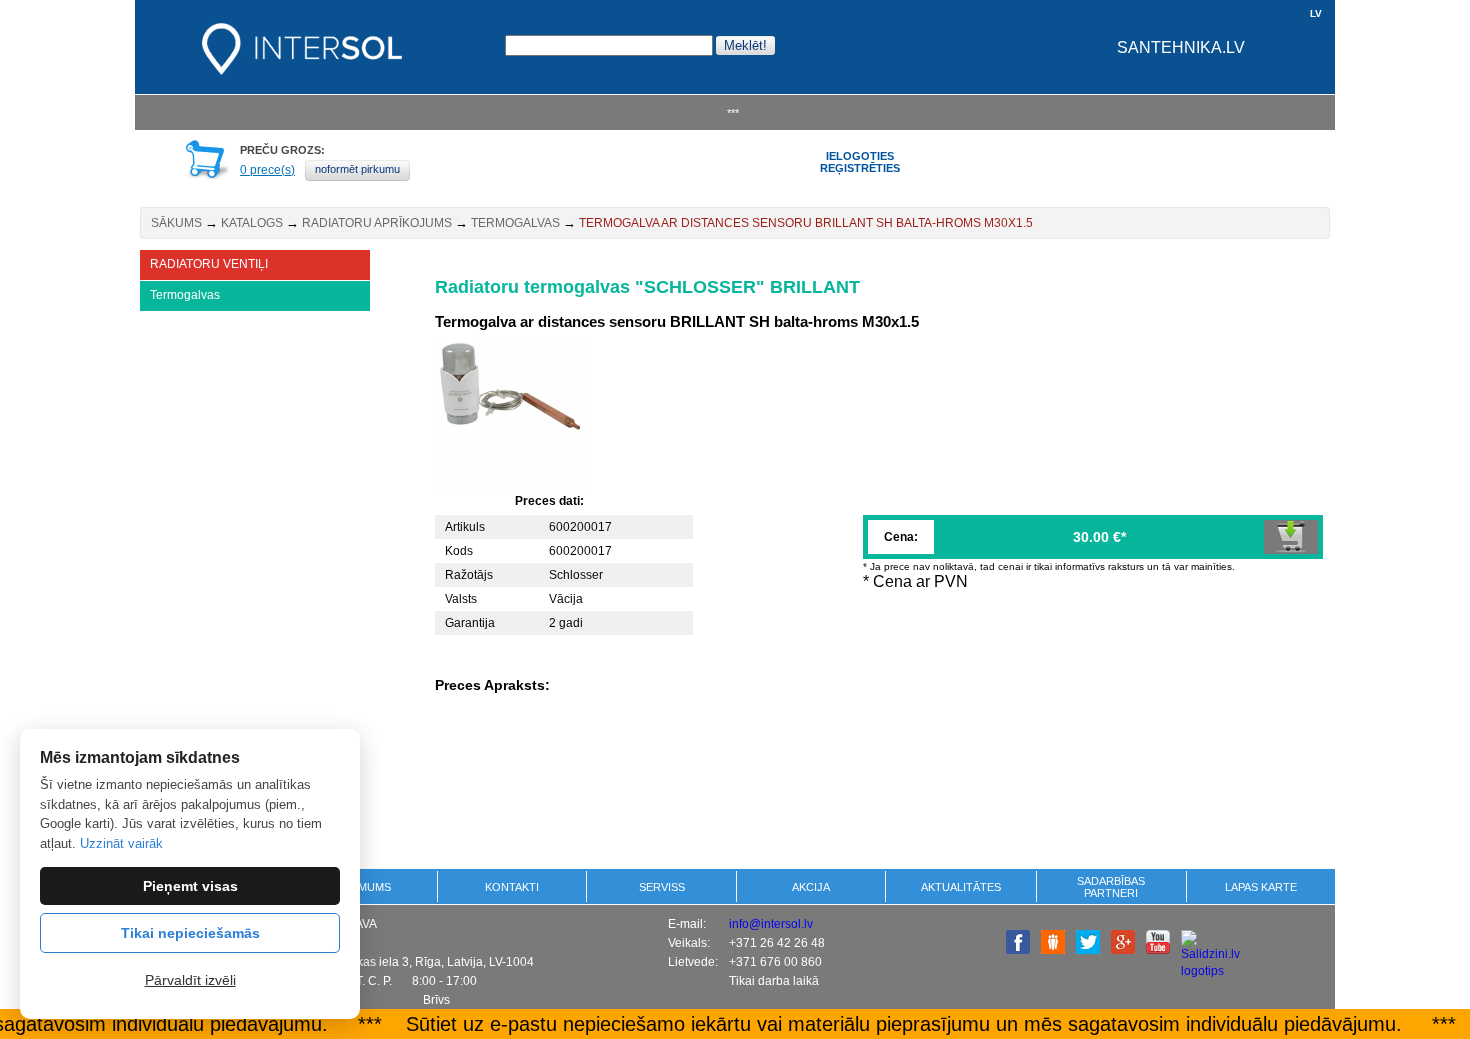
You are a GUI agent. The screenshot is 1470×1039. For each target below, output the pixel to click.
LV (1316, 13)
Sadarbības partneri (1111, 887)
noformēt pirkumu (357, 169)
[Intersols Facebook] (1018, 950)
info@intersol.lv (771, 924)
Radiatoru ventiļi (209, 264)
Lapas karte (1261, 887)
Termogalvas (515, 223)
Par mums (362, 887)
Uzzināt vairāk (121, 843)
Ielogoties (860, 156)
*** (733, 113)
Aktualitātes (961, 887)
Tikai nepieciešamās (190, 933)
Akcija (811, 887)
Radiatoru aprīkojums (377, 223)
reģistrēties (860, 168)
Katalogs (252, 223)
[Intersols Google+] (1123, 950)
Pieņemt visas (190, 886)
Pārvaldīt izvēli (190, 980)
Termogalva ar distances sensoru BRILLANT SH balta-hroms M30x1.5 (806, 223)
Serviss (662, 887)
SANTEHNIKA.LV (1181, 47)
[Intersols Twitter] (1088, 950)
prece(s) (267, 170)
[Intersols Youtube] (1158, 950)
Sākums (176, 223)
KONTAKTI (512, 887)
